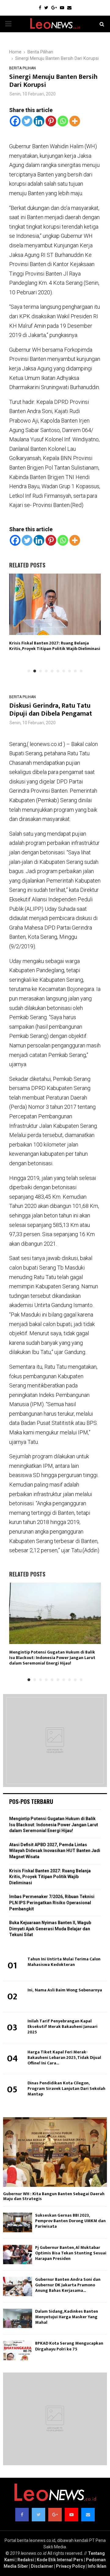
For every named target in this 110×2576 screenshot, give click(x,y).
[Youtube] (62, 8)
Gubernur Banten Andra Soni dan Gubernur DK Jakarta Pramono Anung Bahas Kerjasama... (68, 2285)
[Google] (54, 8)
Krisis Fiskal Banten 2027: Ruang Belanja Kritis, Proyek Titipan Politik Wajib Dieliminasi (55, 646)
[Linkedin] (39, 121)
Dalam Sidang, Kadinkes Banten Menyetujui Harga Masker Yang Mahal (67, 2317)
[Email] (69, 8)
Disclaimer (42, 2566)
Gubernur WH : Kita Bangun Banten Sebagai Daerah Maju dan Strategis (54, 2196)
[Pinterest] (51, 121)
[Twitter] (46, 8)
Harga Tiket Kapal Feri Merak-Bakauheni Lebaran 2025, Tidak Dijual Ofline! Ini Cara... (64, 2058)
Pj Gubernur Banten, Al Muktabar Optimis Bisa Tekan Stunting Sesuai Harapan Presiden (71, 2253)
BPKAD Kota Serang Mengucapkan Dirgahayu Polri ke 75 (69, 2346)
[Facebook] (40, 8)
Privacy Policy (70, 2566)
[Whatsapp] (63, 121)
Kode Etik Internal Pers (60, 2560)
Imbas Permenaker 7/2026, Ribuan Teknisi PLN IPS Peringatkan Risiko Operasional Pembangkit (52, 1903)
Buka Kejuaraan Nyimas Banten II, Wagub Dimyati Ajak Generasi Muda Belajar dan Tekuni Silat (50, 1929)
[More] (75, 121)
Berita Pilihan (22, 68)
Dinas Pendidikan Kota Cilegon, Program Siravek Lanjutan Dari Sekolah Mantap (66, 2089)
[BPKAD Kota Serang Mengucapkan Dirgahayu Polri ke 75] (18, 2350)
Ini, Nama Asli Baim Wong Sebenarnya (65, 1990)
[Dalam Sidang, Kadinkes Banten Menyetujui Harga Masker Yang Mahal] (18, 2318)
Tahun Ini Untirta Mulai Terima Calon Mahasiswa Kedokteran (64, 1962)
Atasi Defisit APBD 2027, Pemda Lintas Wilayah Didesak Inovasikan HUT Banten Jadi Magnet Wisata (55, 1851)
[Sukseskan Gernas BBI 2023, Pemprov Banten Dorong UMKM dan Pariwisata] (18, 2222)
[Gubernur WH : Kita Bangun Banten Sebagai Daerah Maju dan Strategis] (55, 2152)
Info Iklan (97, 2566)
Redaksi (26, 2560)
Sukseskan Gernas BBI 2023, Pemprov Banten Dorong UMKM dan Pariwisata (70, 2221)
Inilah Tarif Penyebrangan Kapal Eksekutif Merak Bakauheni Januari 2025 (62, 2027)
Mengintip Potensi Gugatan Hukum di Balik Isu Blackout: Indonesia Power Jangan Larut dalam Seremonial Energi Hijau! (52, 1658)
